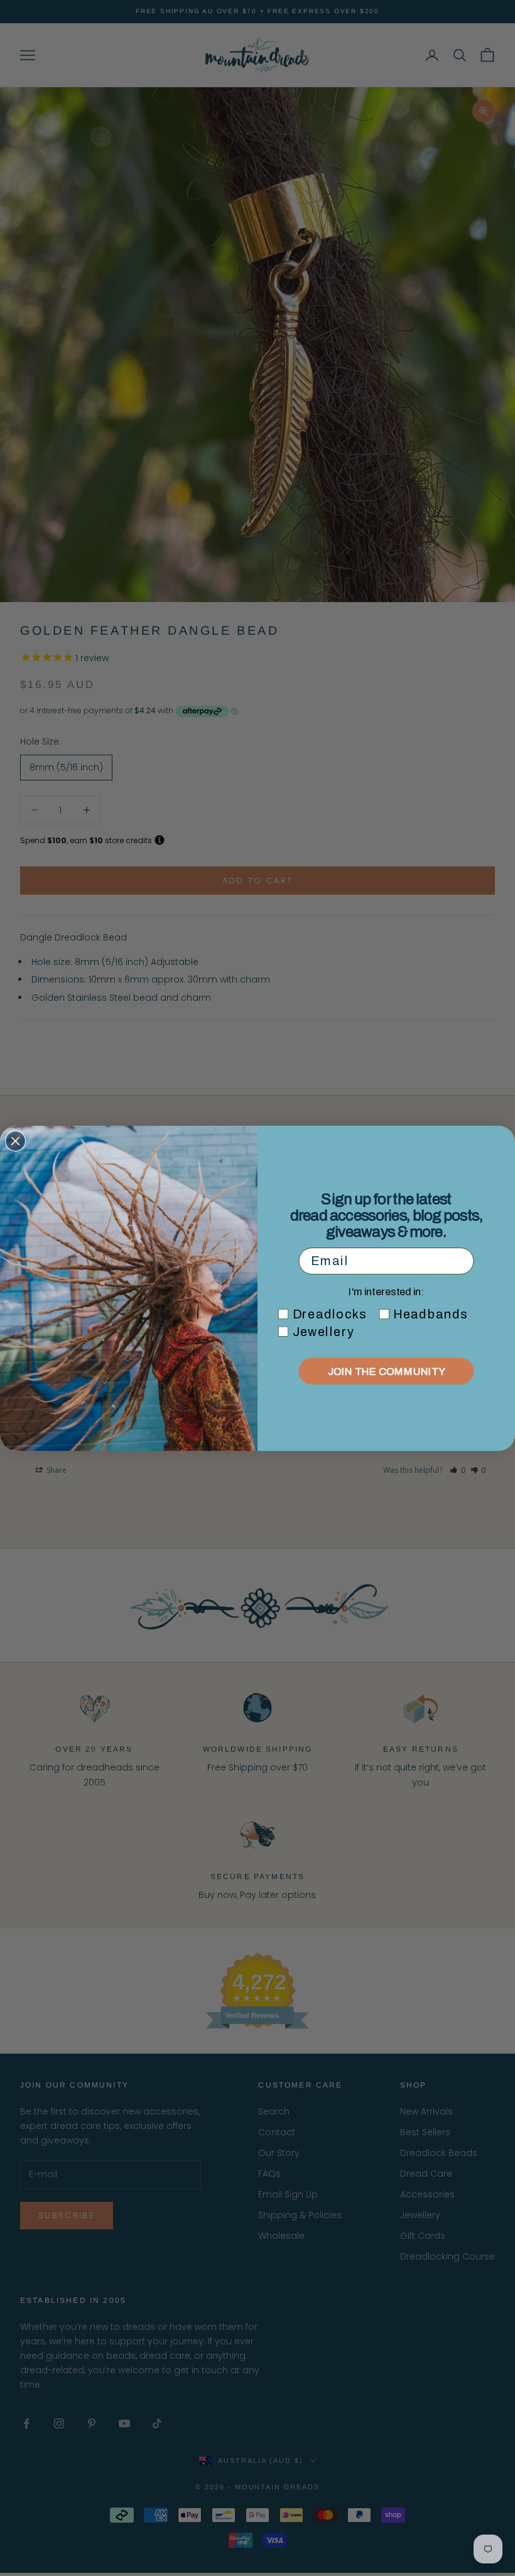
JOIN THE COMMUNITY (387, 1371)
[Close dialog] (16, 1141)
